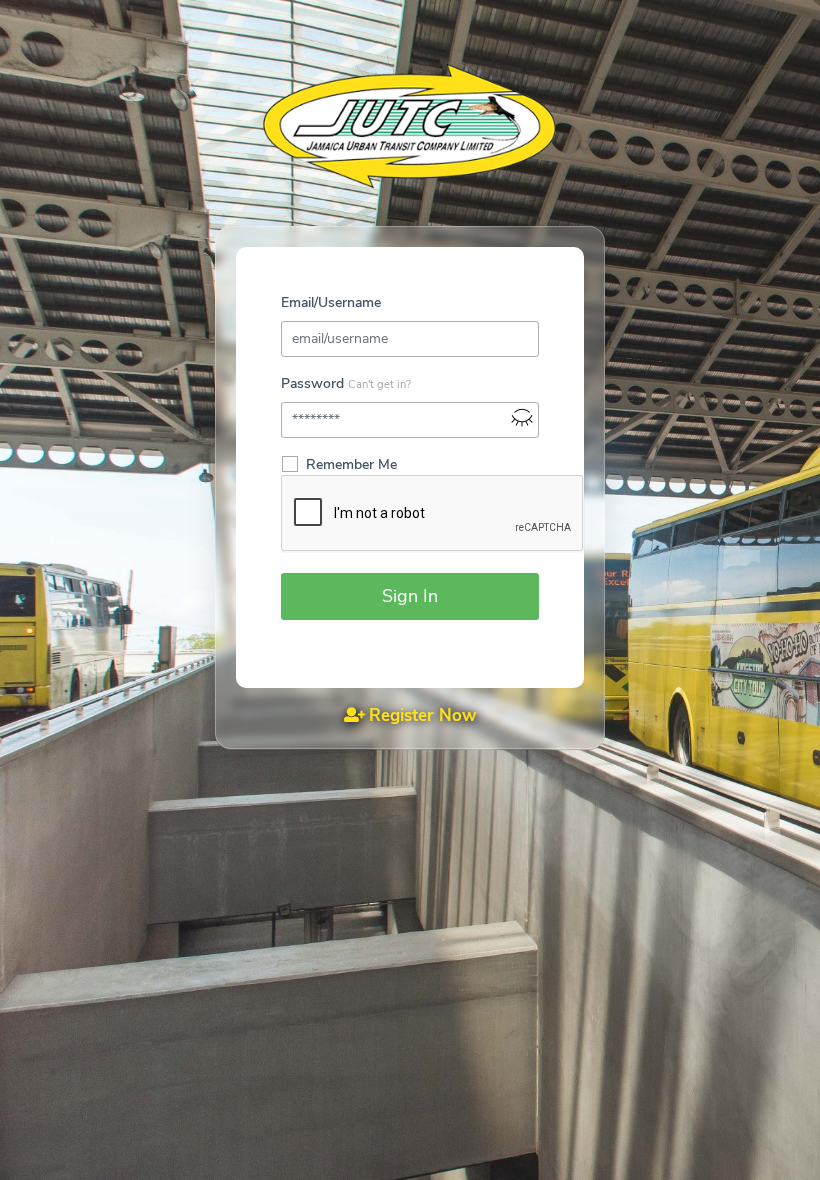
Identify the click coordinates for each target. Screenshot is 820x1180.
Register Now (423, 715)
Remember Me (351, 464)
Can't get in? (379, 384)
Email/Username (331, 302)
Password (312, 383)
